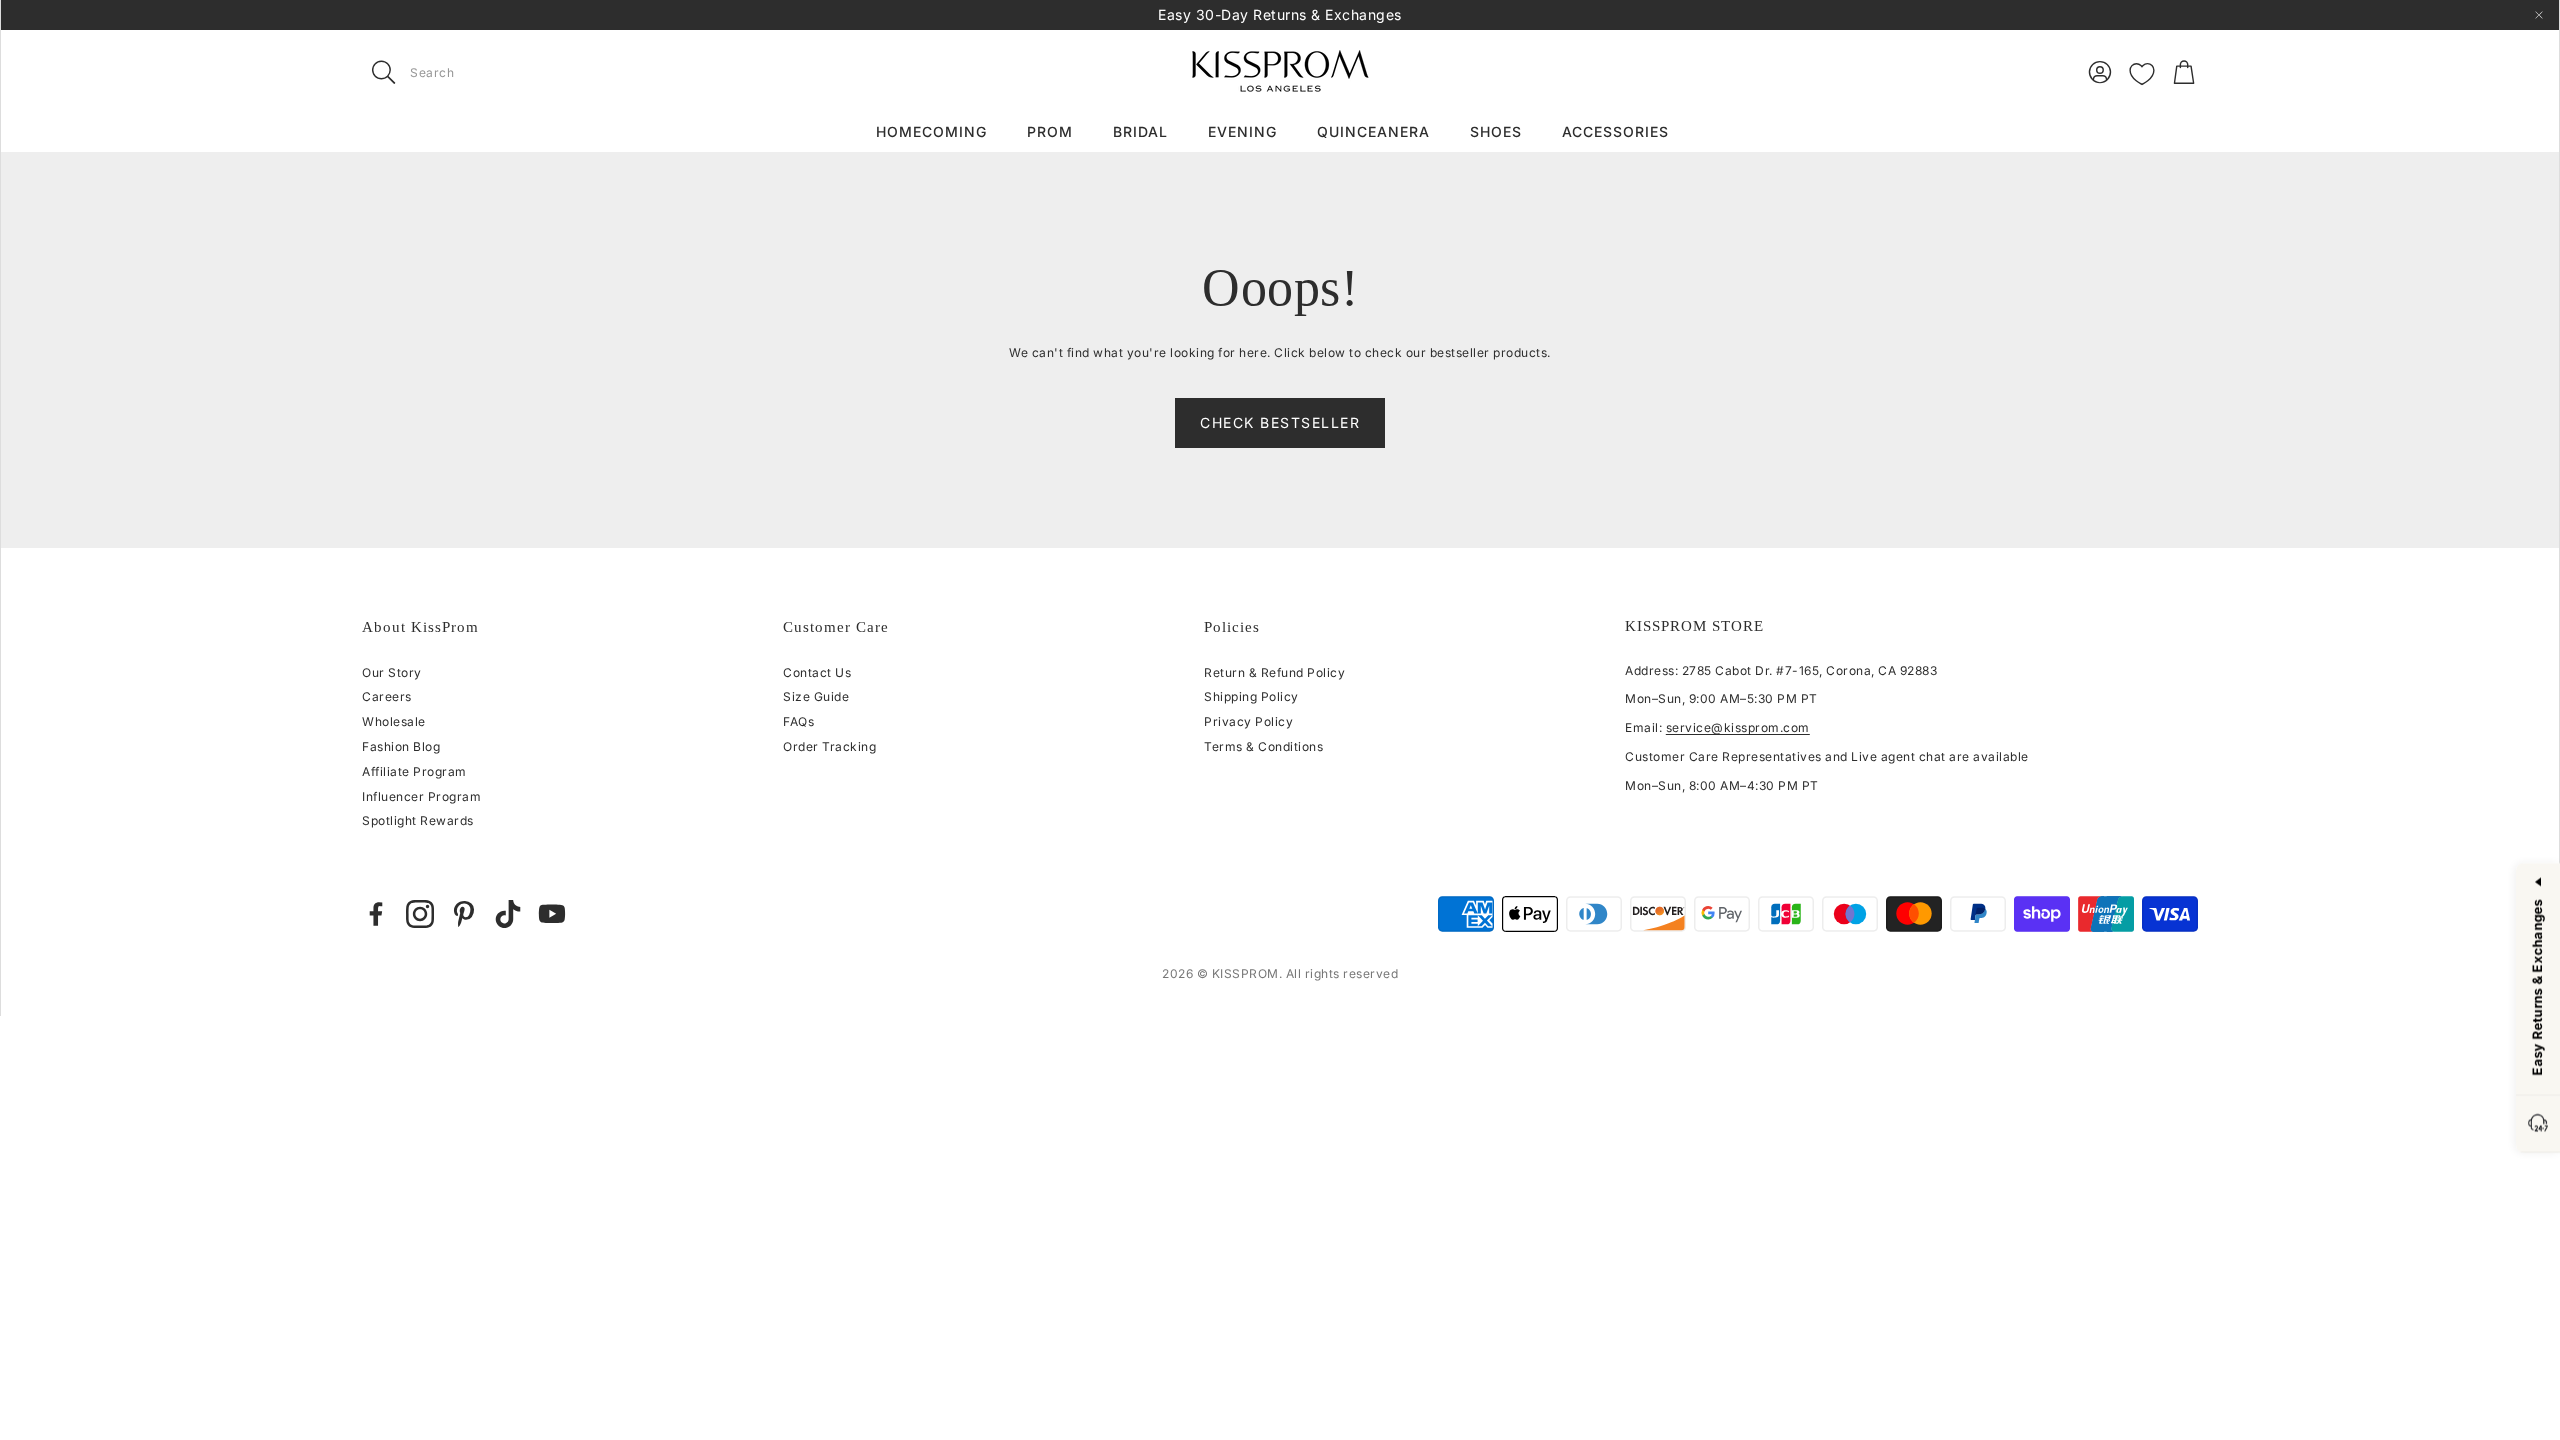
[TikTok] (508, 914)
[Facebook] (376, 914)
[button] (488, 72)
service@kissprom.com (1738, 727)
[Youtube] (552, 914)
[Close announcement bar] (2539, 15)
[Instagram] (420, 914)
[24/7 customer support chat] (2538, 1124)
